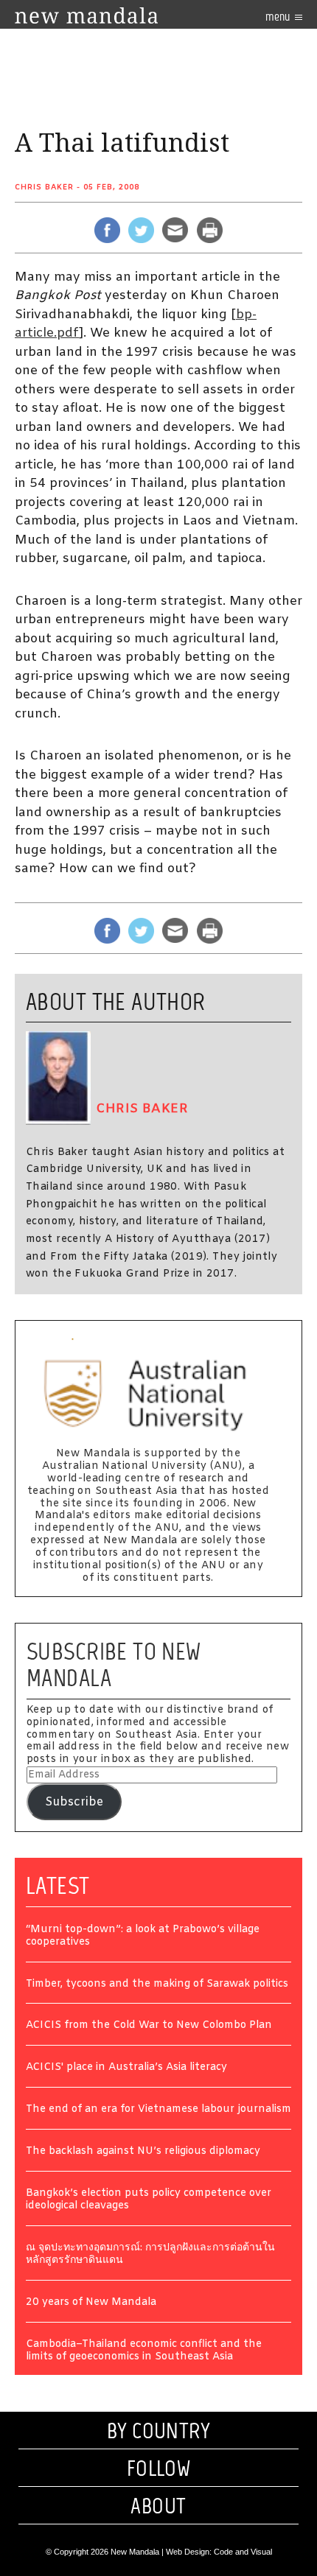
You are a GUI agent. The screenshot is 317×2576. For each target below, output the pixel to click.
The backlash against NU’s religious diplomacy (143, 2152)
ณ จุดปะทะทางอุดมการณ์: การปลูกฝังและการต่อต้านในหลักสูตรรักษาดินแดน (150, 2255)
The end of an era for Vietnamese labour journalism (158, 2110)
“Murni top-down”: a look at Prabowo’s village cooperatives (143, 1937)
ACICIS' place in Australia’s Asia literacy (126, 2068)
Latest (58, 1886)
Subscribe (74, 1802)
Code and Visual (243, 2552)
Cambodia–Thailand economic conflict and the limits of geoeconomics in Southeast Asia (144, 2351)
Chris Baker (44, 187)
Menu (279, 17)
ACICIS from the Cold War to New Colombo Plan (149, 2026)
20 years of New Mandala (91, 2303)
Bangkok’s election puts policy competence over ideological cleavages (149, 2200)
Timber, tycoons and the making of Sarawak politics (157, 1985)
